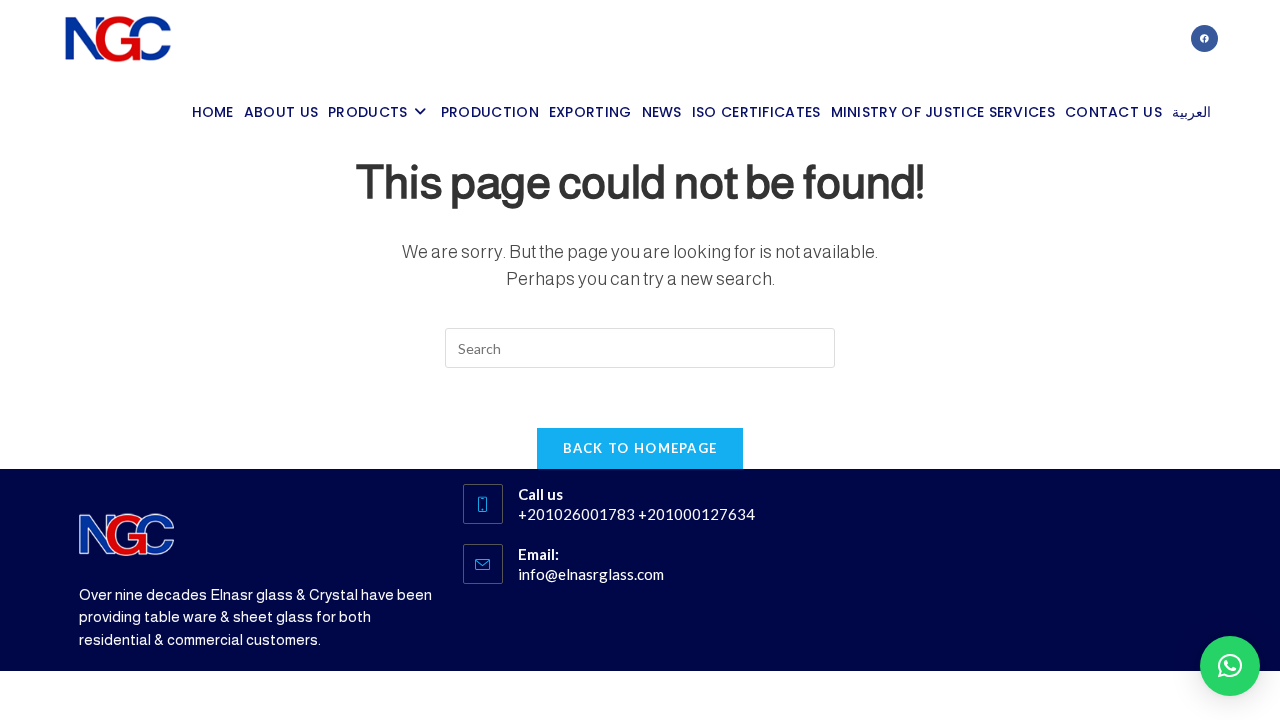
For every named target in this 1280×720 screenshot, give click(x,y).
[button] (1230, 666)
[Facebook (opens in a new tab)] (1204, 38)
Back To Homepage (640, 448)
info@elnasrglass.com (591, 574)
